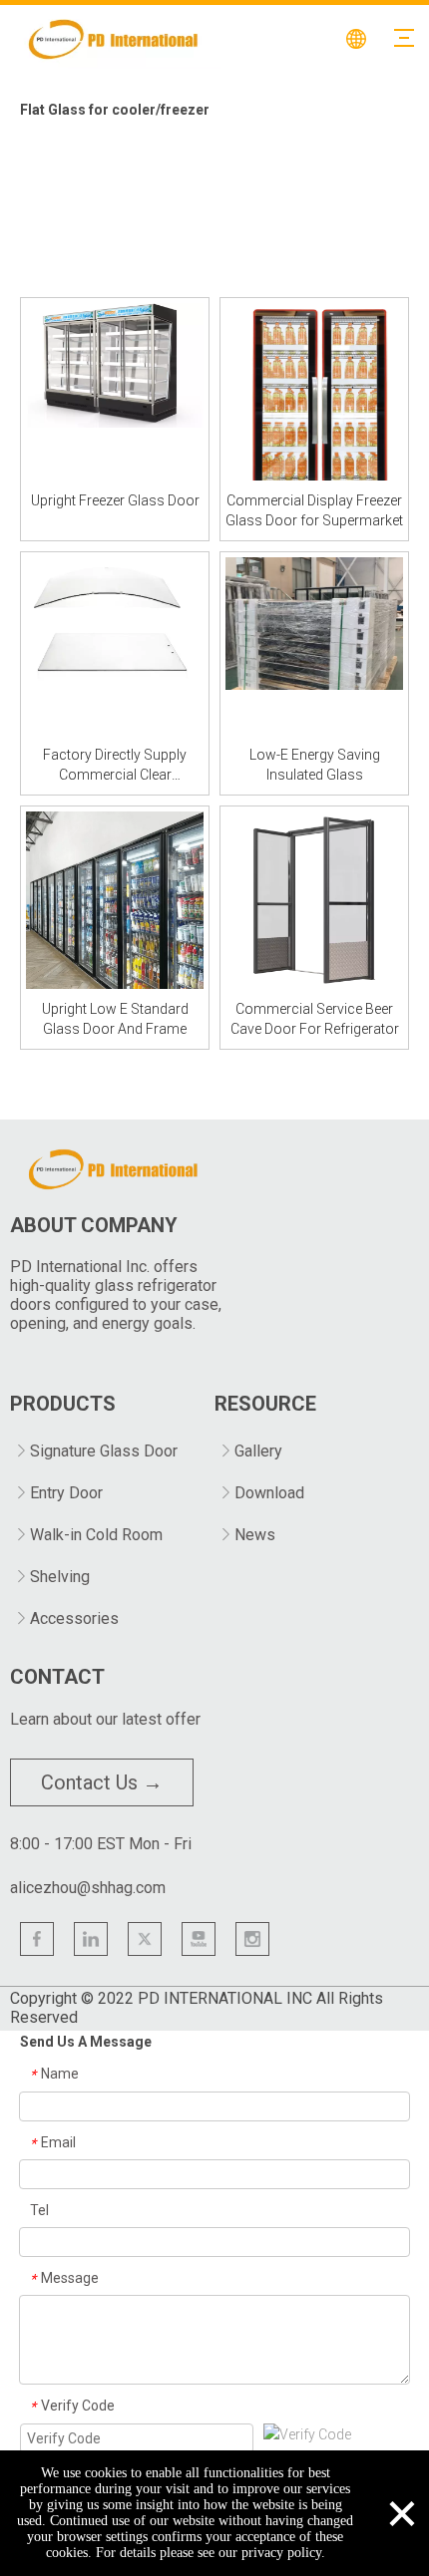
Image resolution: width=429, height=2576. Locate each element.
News (255, 1535)
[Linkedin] (91, 1939)
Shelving (60, 1577)
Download (269, 1493)
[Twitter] (145, 1939)
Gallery (258, 1451)
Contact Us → (102, 1782)
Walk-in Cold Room (96, 1535)
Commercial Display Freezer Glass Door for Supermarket (314, 510)
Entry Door (66, 1493)
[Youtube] (199, 1939)
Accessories (74, 1618)
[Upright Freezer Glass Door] (115, 364)
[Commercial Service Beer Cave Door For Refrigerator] (314, 899)
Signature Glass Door (104, 1451)
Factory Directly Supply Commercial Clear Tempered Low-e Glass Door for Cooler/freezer (115, 766)
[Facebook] (37, 1939)
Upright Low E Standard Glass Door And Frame (115, 1019)
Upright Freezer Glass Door (115, 500)
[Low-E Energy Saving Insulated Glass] (314, 622)
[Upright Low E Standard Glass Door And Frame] (115, 899)
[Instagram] (252, 1939)
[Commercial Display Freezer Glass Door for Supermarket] (314, 406)
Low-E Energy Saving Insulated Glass (315, 765)
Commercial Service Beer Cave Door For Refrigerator (315, 1019)
